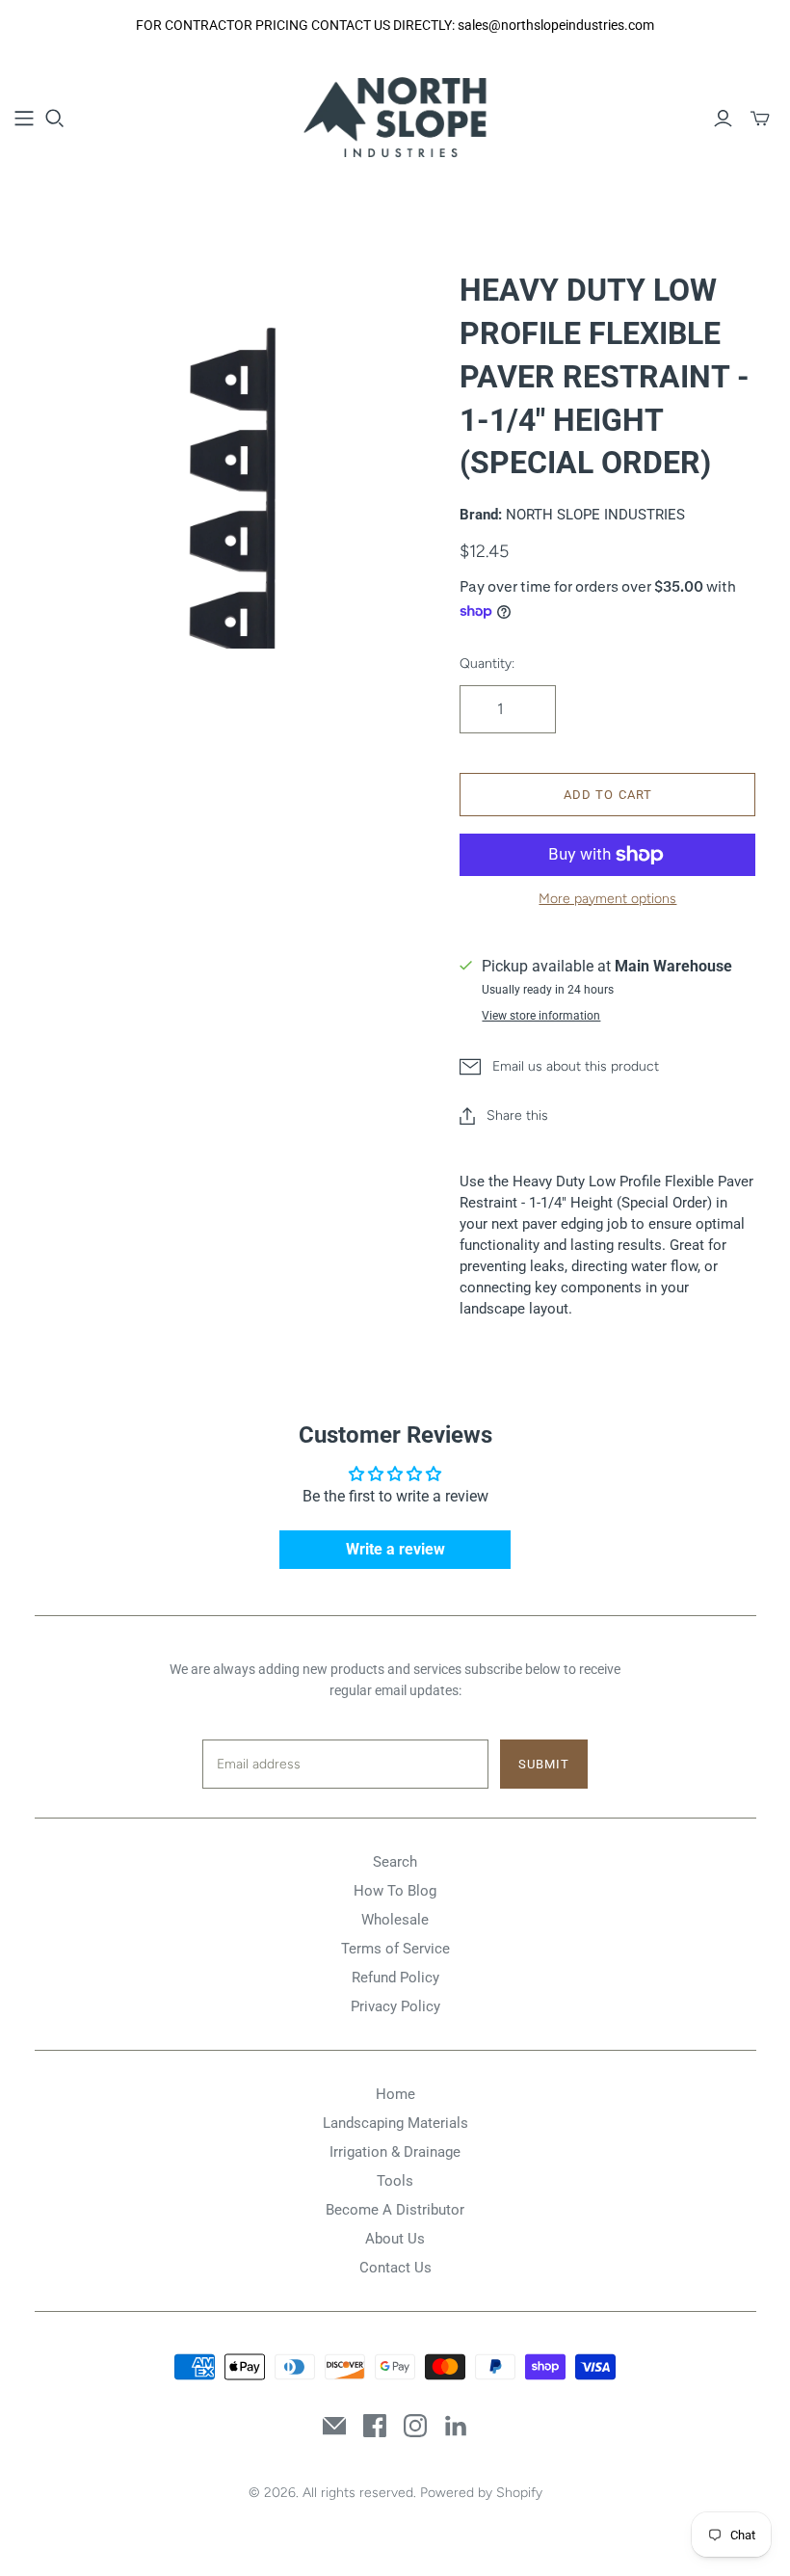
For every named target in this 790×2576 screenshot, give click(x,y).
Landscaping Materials (395, 2123)
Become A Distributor (395, 2210)
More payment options (607, 899)
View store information (541, 1016)
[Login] (723, 119)
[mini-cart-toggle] (760, 119)
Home (395, 2094)
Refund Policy (395, 1978)
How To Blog (395, 1891)
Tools (395, 2181)
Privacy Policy (395, 2006)
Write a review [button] (395, 1549)
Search (395, 1862)
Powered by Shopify (481, 2493)
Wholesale (395, 1920)
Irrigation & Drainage (395, 2152)
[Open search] (55, 119)
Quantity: (487, 664)
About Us (395, 2239)
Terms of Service (395, 1949)
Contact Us (395, 2268)
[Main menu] (24, 119)
